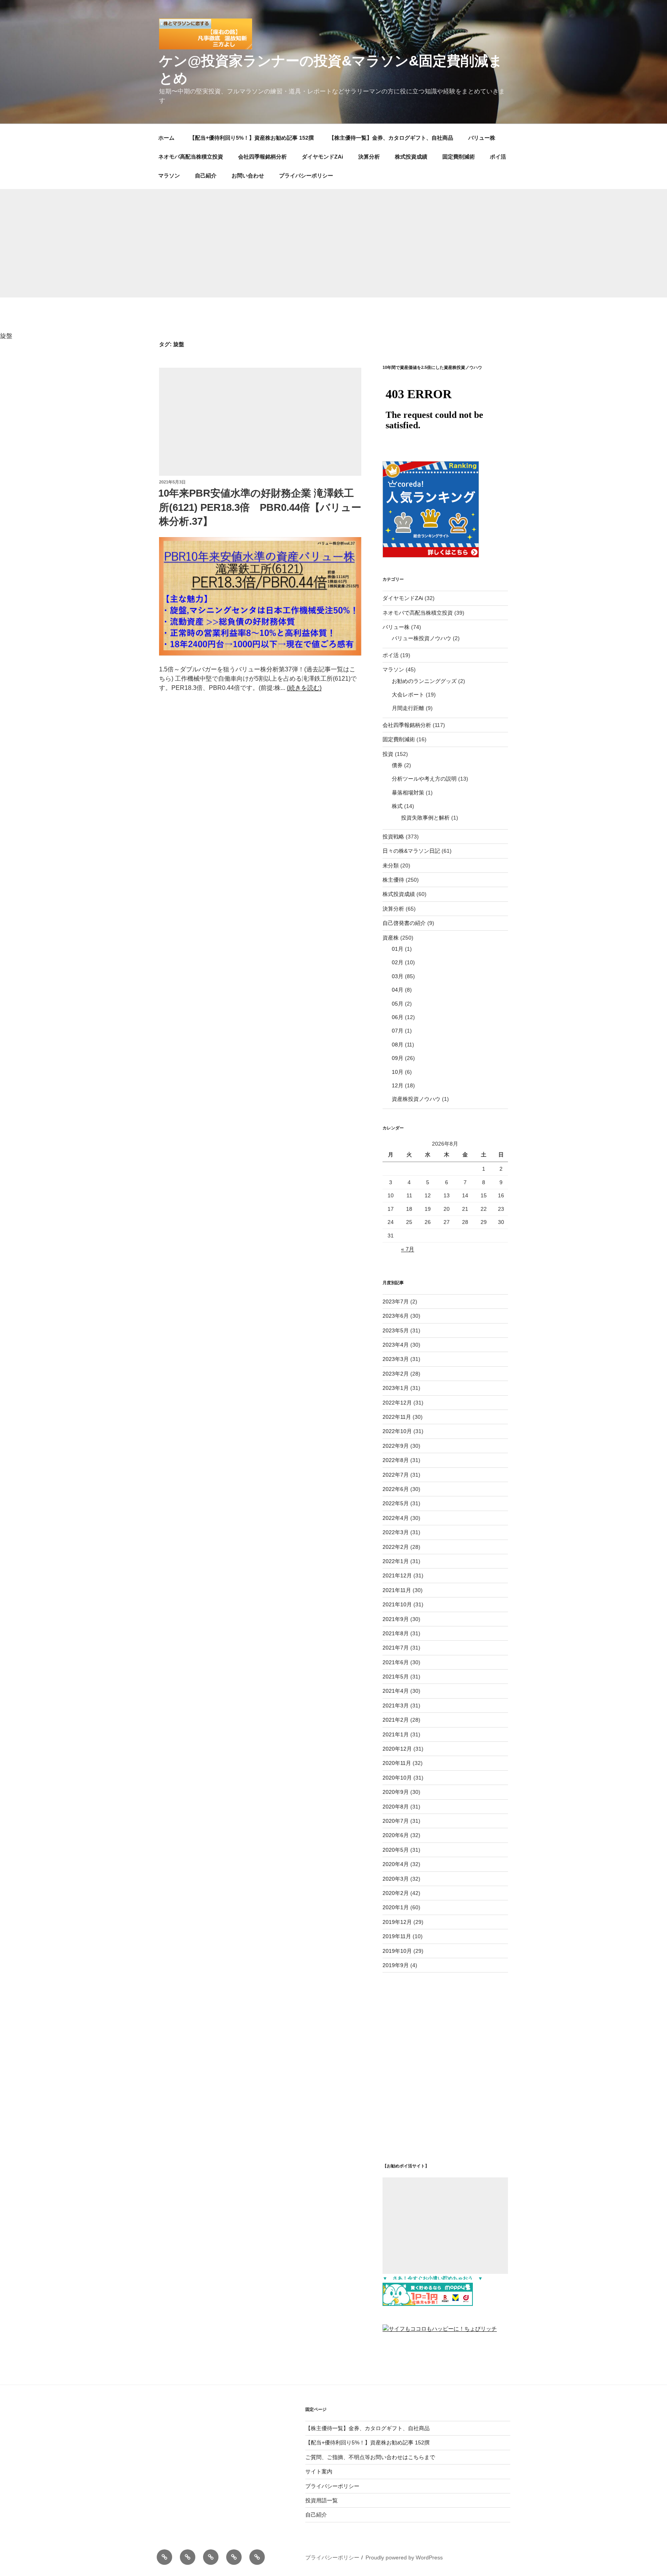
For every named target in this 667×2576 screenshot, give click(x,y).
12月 (398, 1085)
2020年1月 (396, 1907)
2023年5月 (396, 1330)
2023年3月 (396, 1359)
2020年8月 (396, 1807)
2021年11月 (397, 1590)
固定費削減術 (459, 157)
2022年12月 (397, 1403)
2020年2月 (396, 1893)
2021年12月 (397, 1575)
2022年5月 (396, 1503)
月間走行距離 (408, 708)
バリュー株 (482, 138)
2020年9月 (396, 1792)
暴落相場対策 (408, 793)
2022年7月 (396, 1475)
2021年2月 (396, 1720)
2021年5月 (396, 1677)
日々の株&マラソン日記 (411, 851)
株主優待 (393, 880)
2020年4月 (396, 1864)
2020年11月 (397, 1763)
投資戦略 (393, 837)
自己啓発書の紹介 (404, 923)
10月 (398, 1072)
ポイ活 (498, 157)
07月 (398, 1031)
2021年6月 (396, 1662)
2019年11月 (397, 1936)
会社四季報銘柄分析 (262, 157)
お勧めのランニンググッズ (424, 681)
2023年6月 (396, 1316)
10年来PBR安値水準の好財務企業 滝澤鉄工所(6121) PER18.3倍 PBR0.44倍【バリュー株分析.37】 (260, 507)
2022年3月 (396, 1532)
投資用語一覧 (322, 2500)
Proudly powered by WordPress (404, 2557)
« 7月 (408, 1249)
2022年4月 (396, 1518)
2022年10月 (397, 1431)
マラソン (169, 176)
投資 (388, 754)
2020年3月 (396, 1879)
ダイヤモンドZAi (322, 157)
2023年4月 (396, 1345)
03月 (398, 976)
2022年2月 (396, 1547)
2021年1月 (396, 1734)
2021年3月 (396, 1706)
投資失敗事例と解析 (425, 818)
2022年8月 (396, 1460)
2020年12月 (397, 1749)
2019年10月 (397, 1951)
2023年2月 (396, 1374)
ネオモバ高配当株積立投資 (191, 157)
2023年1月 (396, 1388)
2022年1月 (396, 1561)
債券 (397, 765)
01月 (398, 949)
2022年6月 (396, 1489)
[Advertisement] (333, 243)
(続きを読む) (304, 688)
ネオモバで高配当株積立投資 (418, 613)
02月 (398, 962)
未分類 (391, 865)
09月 (398, 1058)
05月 (398, 1004)
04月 (398, 990)
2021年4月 (396, 1691)
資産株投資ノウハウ (416, 1099)
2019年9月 (396, 1965)
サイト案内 (319, 2471)
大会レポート (408, 695)
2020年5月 (396, 1850)
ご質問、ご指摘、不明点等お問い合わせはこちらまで (370, 2457)
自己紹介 (206, 176)
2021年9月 (396, 1619)
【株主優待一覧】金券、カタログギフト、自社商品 (391, 138)
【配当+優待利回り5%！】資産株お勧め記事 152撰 (252, 138)
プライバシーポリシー (306, 176)
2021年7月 (396, 1648)
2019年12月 (397, 1922)
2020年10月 (397, 1778)
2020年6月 (396, 1835)
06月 (398, 1017)
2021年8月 (396, 1633)
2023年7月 (396, 1302)
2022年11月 (397, 1417)
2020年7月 (396, 1821)
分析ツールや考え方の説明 (424, 779)
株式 (397, 806)
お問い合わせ (248, 176)
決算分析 (369, 157)
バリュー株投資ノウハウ (422, 638)
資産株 (391, 938)
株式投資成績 (411, 157)
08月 (398, 1045)
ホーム (166, 138)
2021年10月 (397, 1604)
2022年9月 (396, 1446)
